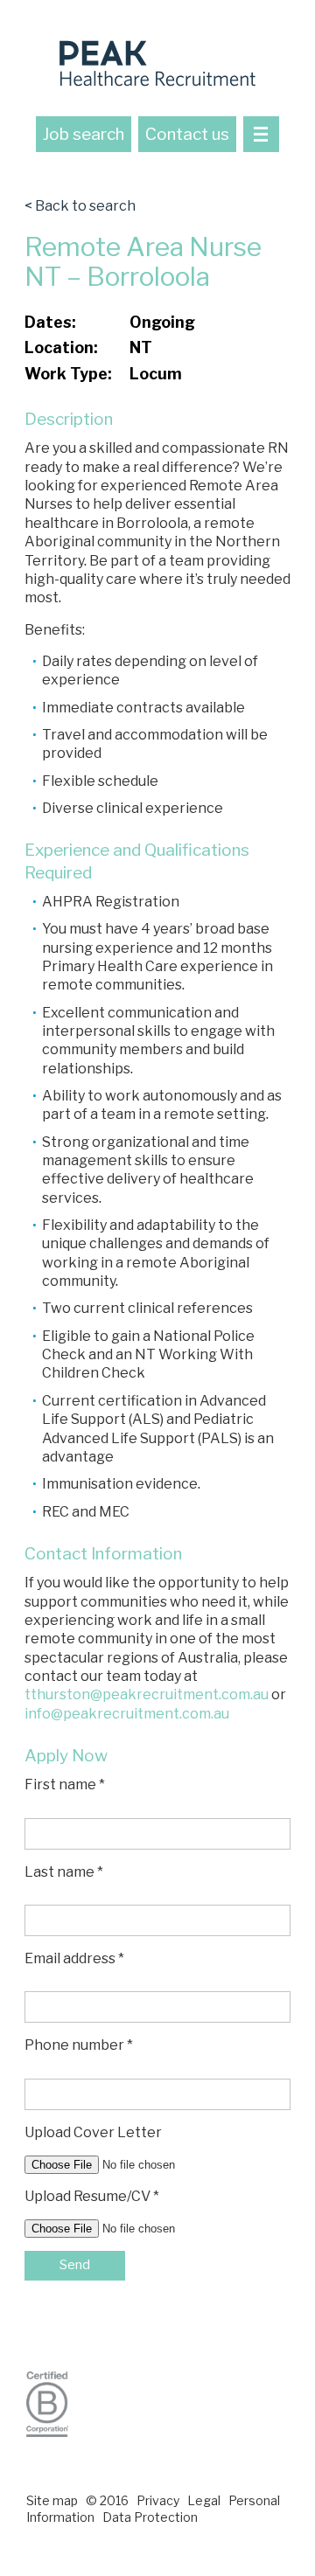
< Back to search (80, 206)
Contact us (187, 134)
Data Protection (150, 2517)
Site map (52, 2500)
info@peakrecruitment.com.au (127, 1714)
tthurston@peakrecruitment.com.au (147, 1694)
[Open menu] (261, 134)
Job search (84, 134)
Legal (204, 2500)
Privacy (158, 2500)
